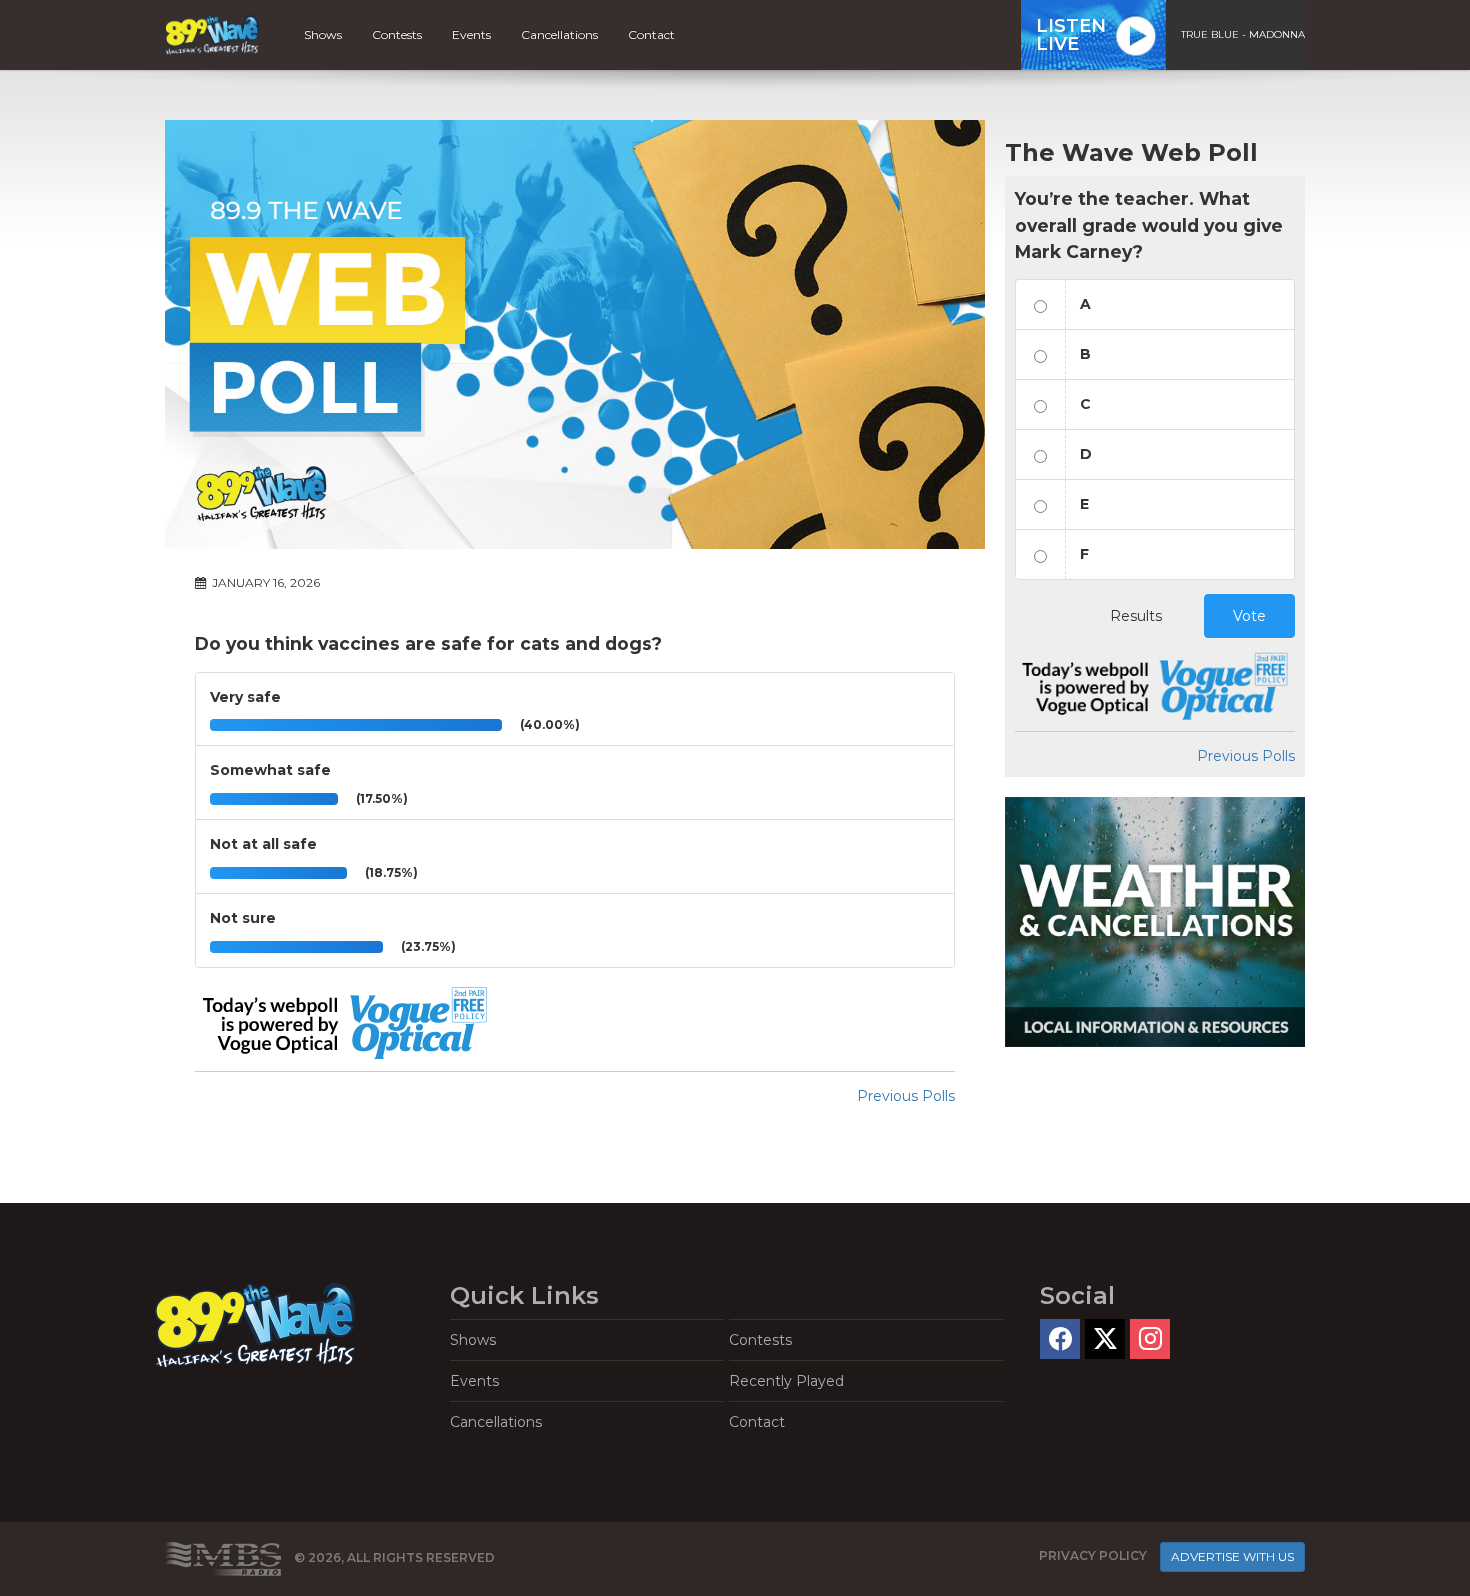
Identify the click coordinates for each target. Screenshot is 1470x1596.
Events (471, 34)
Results (1136, 616)
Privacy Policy (1093, 1555)
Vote (1249, 616)
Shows (323, 34)
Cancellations (559, 34)
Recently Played (786, 1381)
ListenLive (1071, 35)
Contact (651, 34)
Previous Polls (906, 1096)
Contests (397, 34)
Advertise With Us (1232, 1556)
